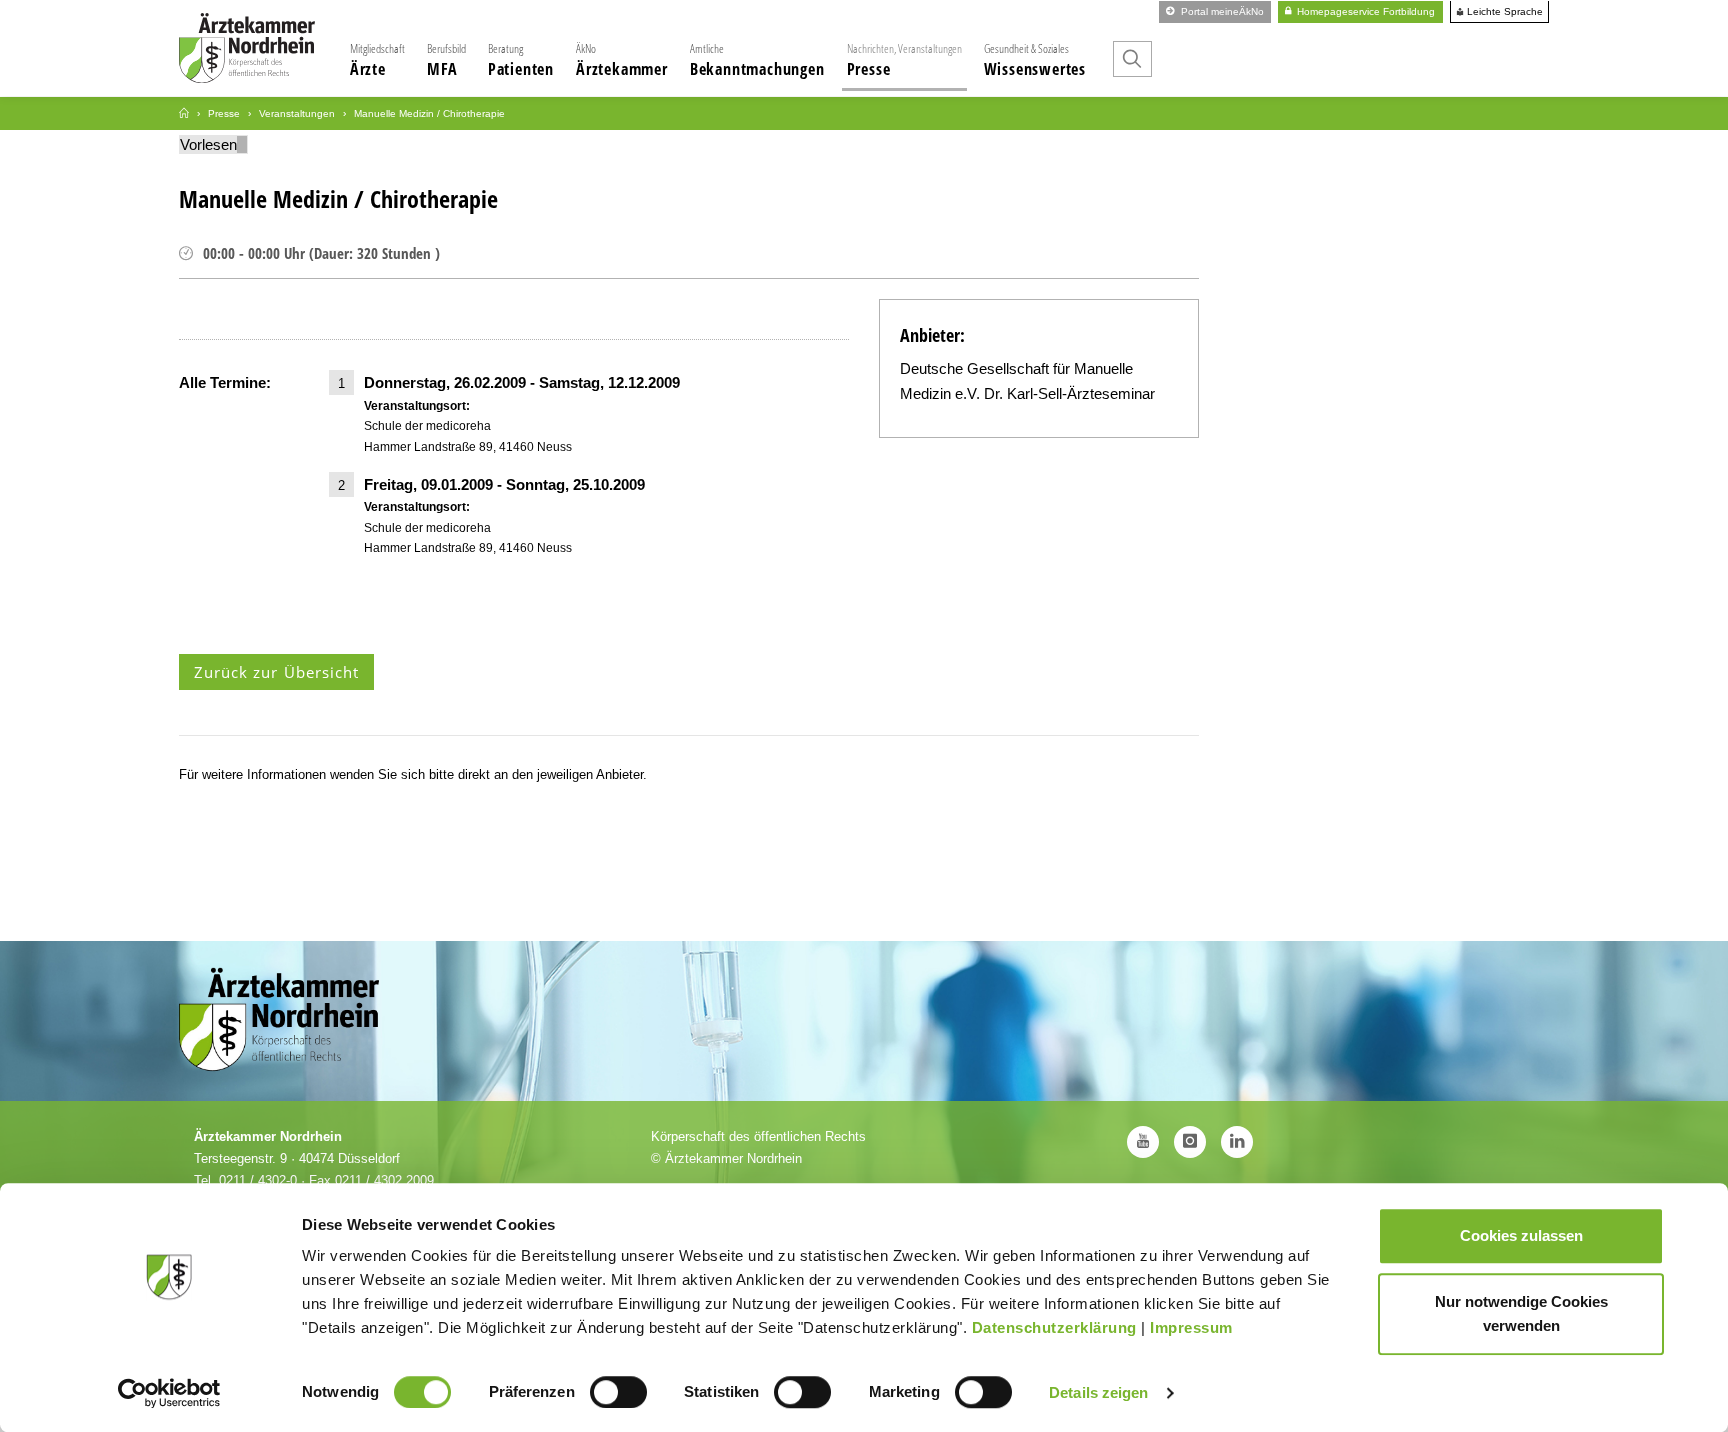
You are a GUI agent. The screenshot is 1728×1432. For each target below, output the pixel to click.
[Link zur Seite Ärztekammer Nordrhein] (184, 113)
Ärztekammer (622, 60)
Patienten (521, 60)
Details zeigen (1098, 1392)
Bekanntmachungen (757, 60)
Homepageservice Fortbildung (1364, 11)
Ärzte (377, 60)
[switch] (618, 1392)
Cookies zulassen (1521, 1235)
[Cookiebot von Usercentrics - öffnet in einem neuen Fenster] (169, 1393)
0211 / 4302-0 (258, 1180)
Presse (904, 60)
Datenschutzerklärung (1054, 1327)
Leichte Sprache (1503, 12)
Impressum (1191, 1327)
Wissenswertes (1035, 60)
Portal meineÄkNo (1221, 11)
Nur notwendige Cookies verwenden (1521, 1313)
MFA (446, 60)
